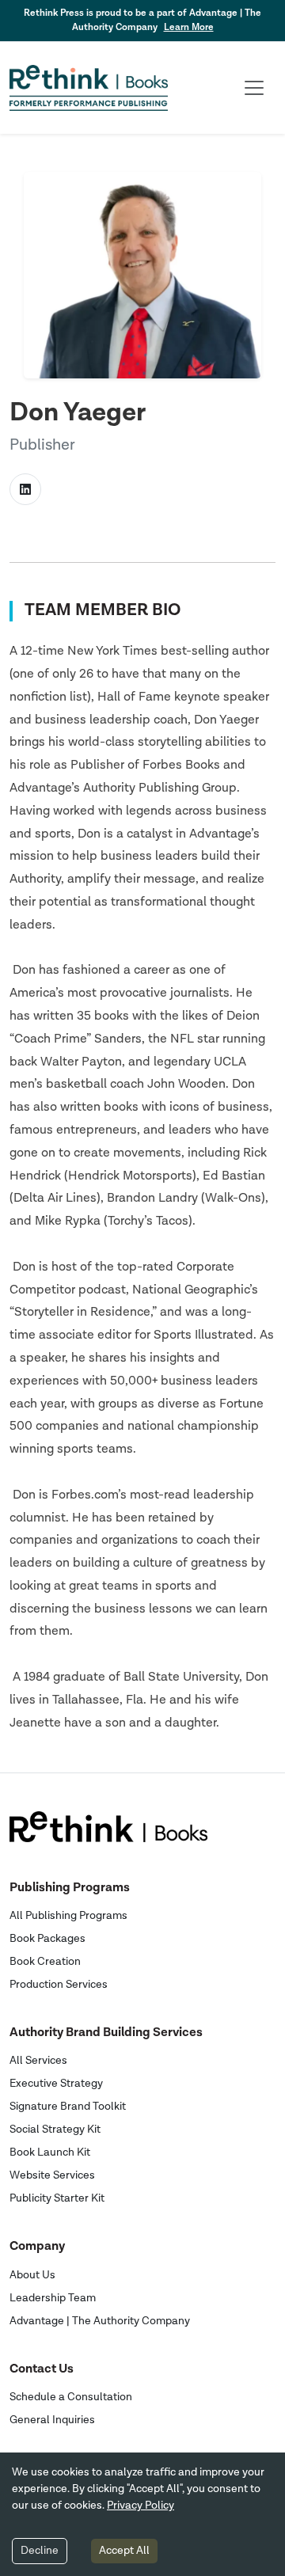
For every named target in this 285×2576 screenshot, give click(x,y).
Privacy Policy (141, 2506)
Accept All (124, 2551)
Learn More (189, 27)
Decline (40, 2551)
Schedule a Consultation (71, 2397)
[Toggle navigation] (254, 88)
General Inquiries (52, 2420)
